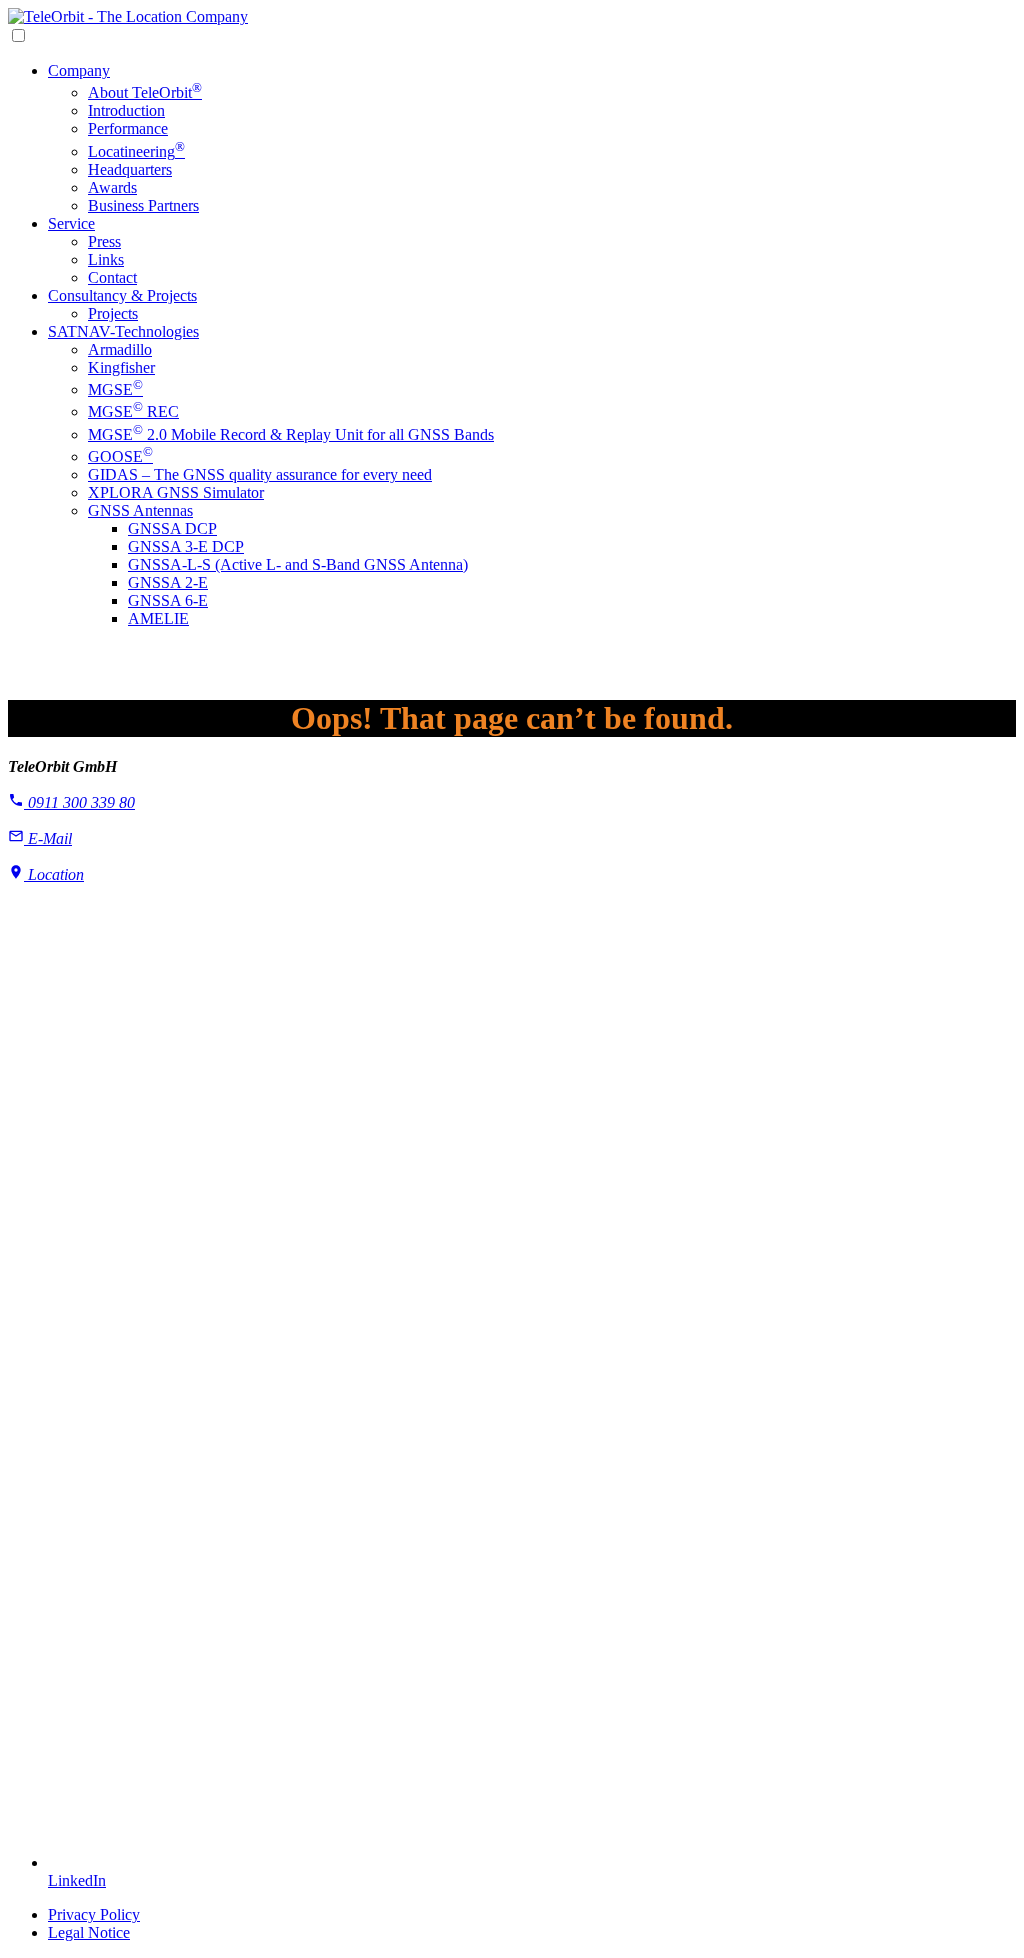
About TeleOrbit (145, 92)
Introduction (126, 110)
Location (54, 874)
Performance (128, 128)
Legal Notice (89, 1932)
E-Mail (48, 838)
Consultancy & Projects (122, 295)
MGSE (115, 389)
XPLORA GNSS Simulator (176, 492)
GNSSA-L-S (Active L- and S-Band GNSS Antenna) (298, 564)
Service (71, 223)
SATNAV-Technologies (123, 331)
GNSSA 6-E (168, 600)
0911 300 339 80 (79, 802)
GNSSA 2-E (168, 582)
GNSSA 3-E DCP (186, 546)
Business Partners (143, 205)
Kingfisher (121, 367)
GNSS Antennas (140, 510)
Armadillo (120, 349)
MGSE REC (133, 411)
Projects (113, 313)
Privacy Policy (94, 1914)
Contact (112, 277)
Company (79, 70)
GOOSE (120, 456)
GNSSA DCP (172, 528)
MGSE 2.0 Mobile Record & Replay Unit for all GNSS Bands (291, 434)
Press (104, 241)
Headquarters (130, 169)
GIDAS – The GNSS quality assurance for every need (260, 474)
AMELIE (158, 618)
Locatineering (136, 151)
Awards (112, 187)
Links (106, 259)
